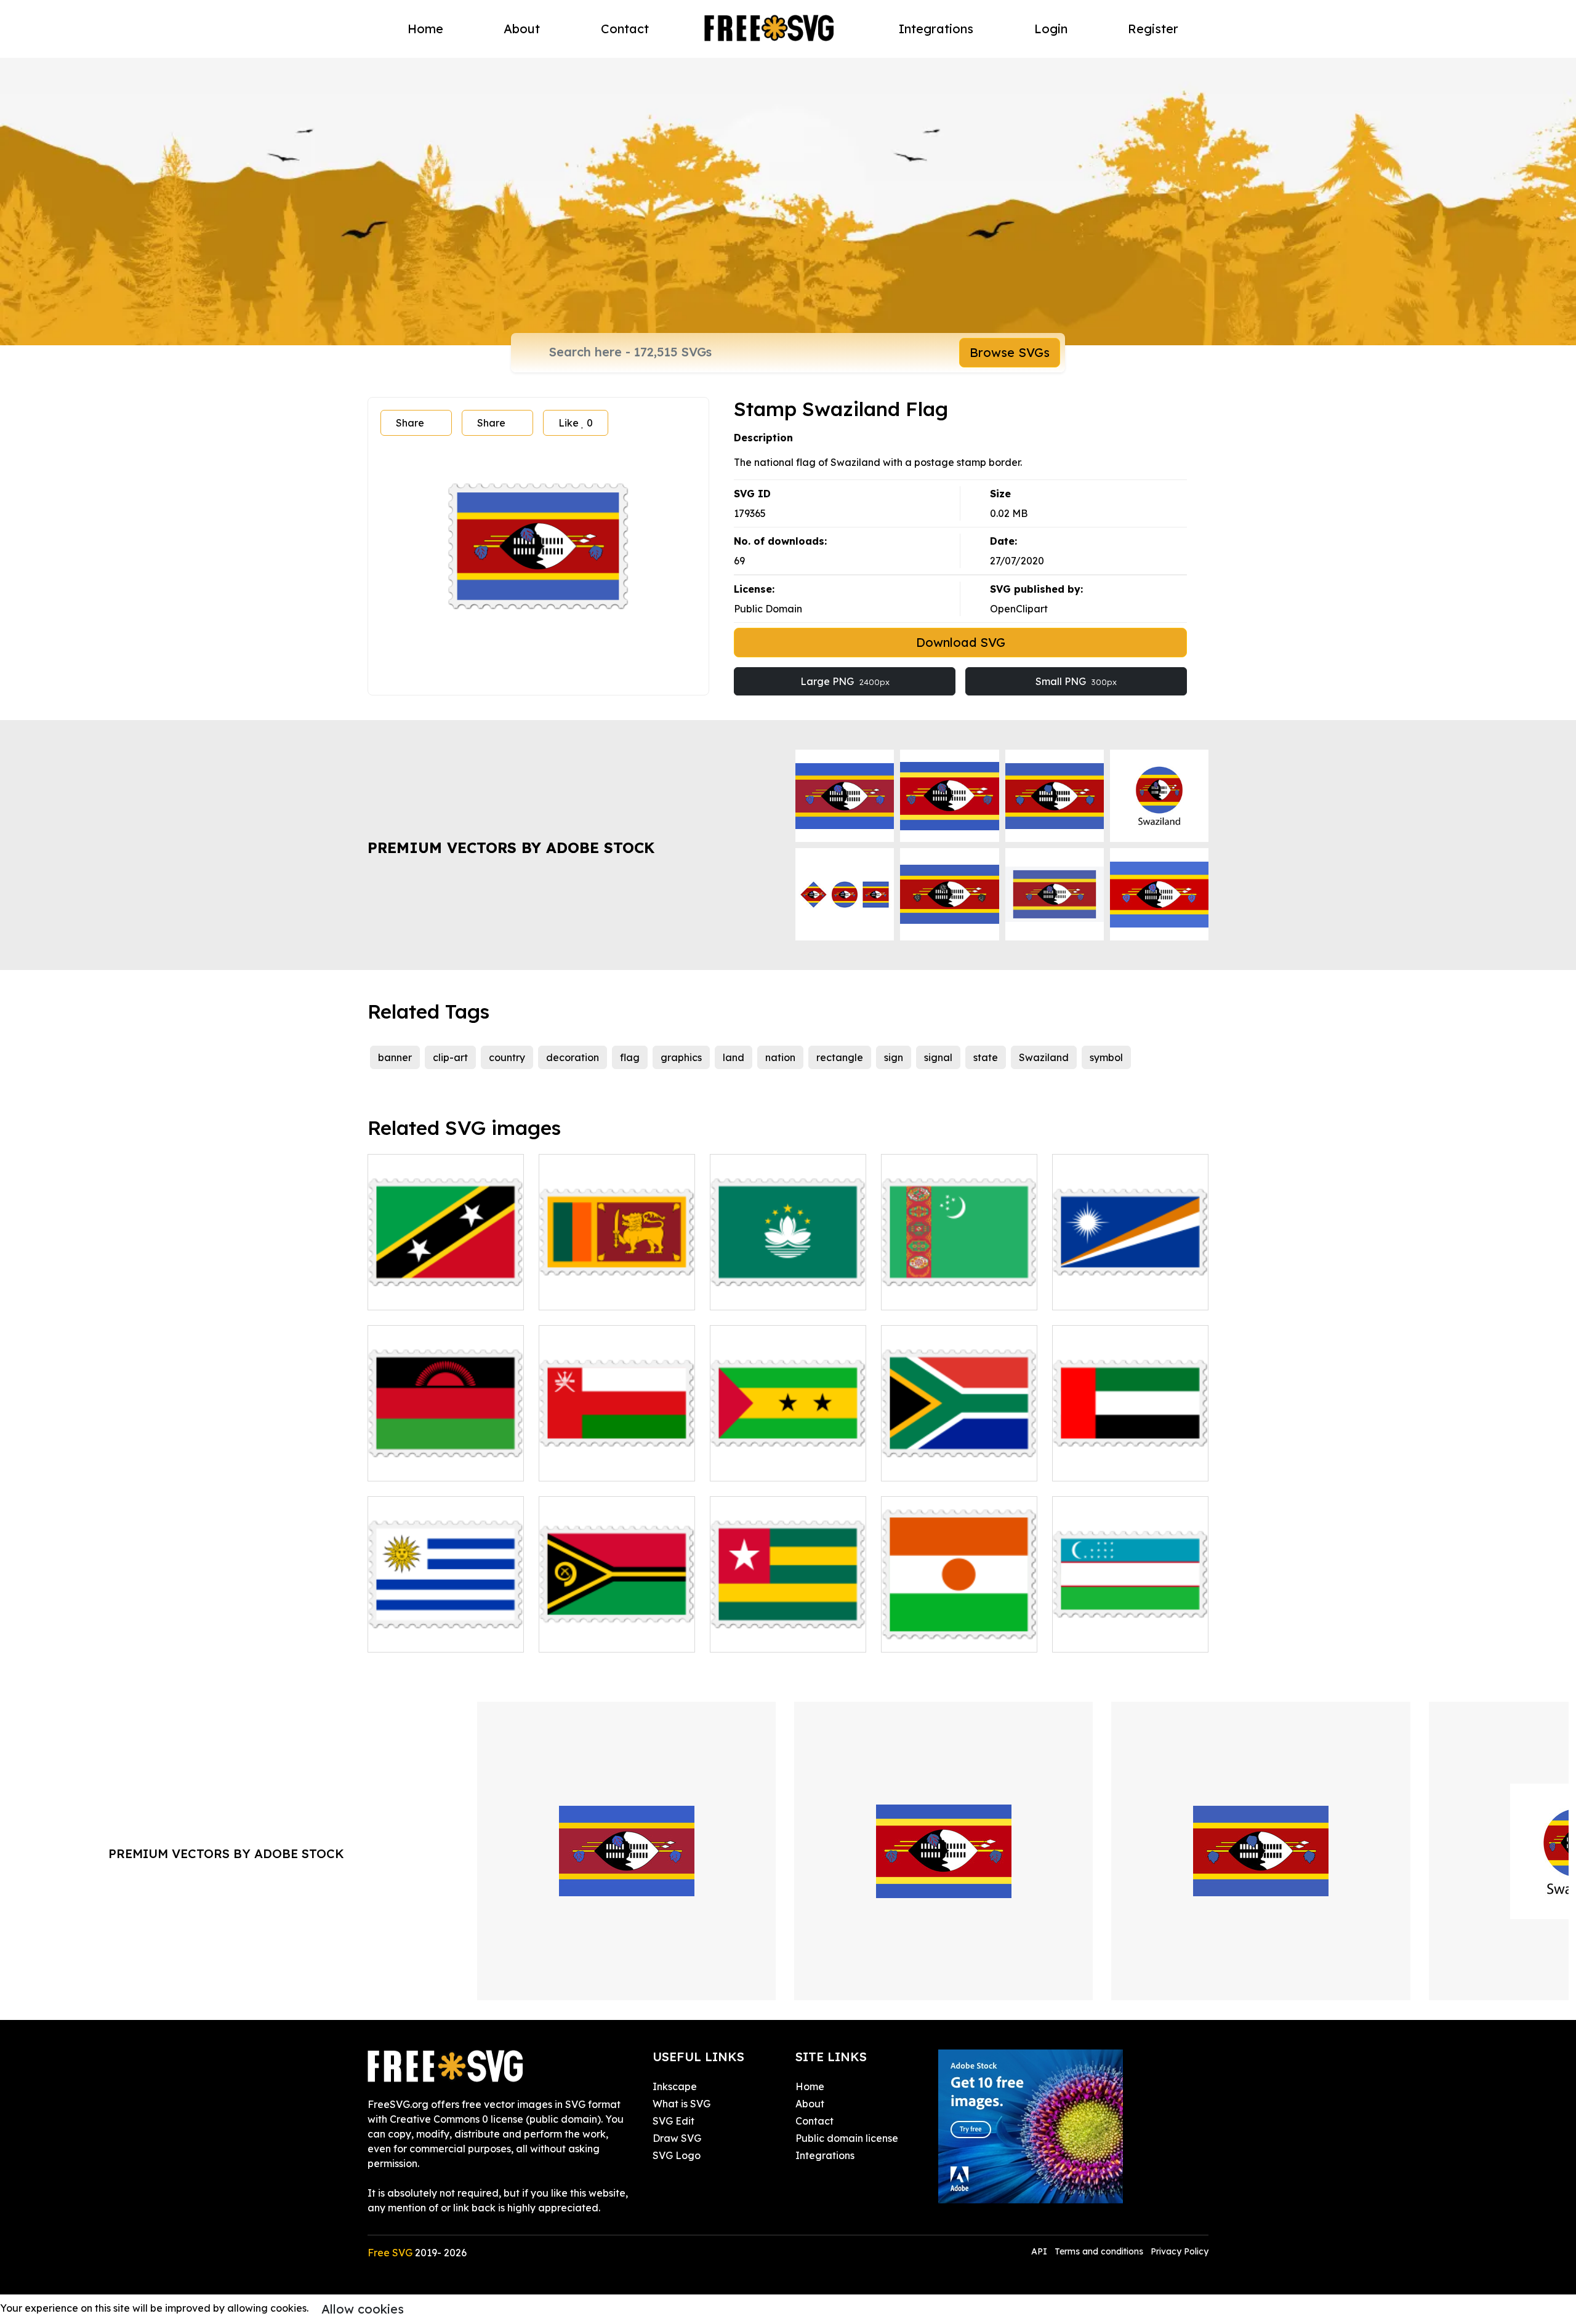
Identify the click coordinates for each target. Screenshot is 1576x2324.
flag (630, 1057)
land (734, 1057)
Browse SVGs (1010, 352)
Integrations (936, 29)
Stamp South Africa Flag (953, 1464)
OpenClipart (1019, 609)
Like (576, 423)
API (1040, 2251)
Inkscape (675, 2086)
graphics (681, 1057)
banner (395, 1057)
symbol (1106, 1057)
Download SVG (961, 642)
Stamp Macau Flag (770, 1293)
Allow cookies (363, 2309)
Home (425, 29)
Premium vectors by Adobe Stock (511, 847)
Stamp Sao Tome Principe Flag (788, 1457)
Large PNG (845, 681)
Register (1153, 29)
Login (1051, 29)
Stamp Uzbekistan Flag (1121, 1635)
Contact (625, 29)
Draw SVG (677, 2138)
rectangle (840, 1057)
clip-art (450, 1057)
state (986, 1057)
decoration (573, 1057)
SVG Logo (677, 2155)
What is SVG (681, 2104)
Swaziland (1044, 1057)
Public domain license (847, 2138)
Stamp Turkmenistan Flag (955, 1293)
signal (938, 1057)
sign (894, 1057)
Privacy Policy (1180, 2251)
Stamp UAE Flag (1105, 1464)
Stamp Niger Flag (937, 1635)
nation (780, 1057)
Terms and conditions (1099, 2251)
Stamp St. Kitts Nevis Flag (443, 1293)
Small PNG (1076, 681)
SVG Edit (673, 2121)
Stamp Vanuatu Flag (602, 1635)
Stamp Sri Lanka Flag (604, 1293)
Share (410, 423)
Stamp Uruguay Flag (431, 1635)
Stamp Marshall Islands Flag (1131, 1286)
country (507, 1057)
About (522, 29)
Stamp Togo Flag (765, 1635)
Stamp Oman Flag (596, 1464)
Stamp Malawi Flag (428, 1464)
